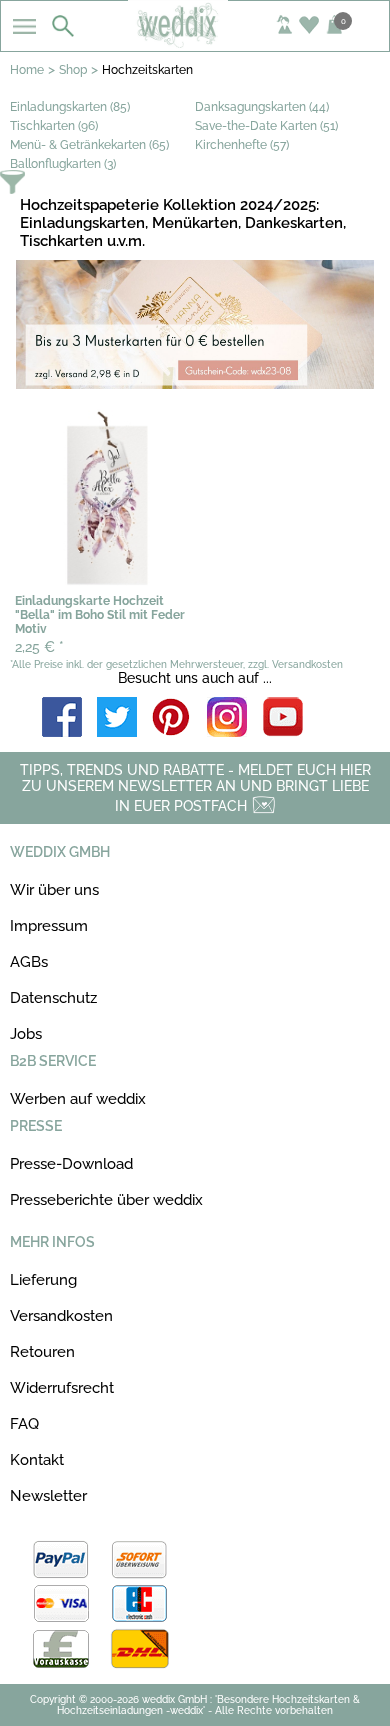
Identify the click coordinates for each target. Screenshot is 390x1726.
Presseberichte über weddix (106, 1200)
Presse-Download (71, 1164)
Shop (73, 70)
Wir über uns (54, 890)
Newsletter (48, 1496)
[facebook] (62, 718)
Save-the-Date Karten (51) (266, 126)
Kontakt (37, 1460)
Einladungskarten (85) (70, 107)
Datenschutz (53, 998)
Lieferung (43, 1280)
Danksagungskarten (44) (262, 107)
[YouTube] (283, 718)
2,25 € (39, 647)
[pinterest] (172, 718)
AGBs (29, 962)
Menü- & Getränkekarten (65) (89, 145)
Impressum (49, 926)
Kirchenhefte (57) (242, 145)
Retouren (42, 1352)
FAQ (24, 1424)
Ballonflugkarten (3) (63, 164)
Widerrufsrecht (62, 1388)
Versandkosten (61, 1316)
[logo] (195, 42)
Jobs (26, 1034)
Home (27, 70)
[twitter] (117, 718)
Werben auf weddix (78, 1099)
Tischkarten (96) (54, 126)
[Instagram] (227, 718)
